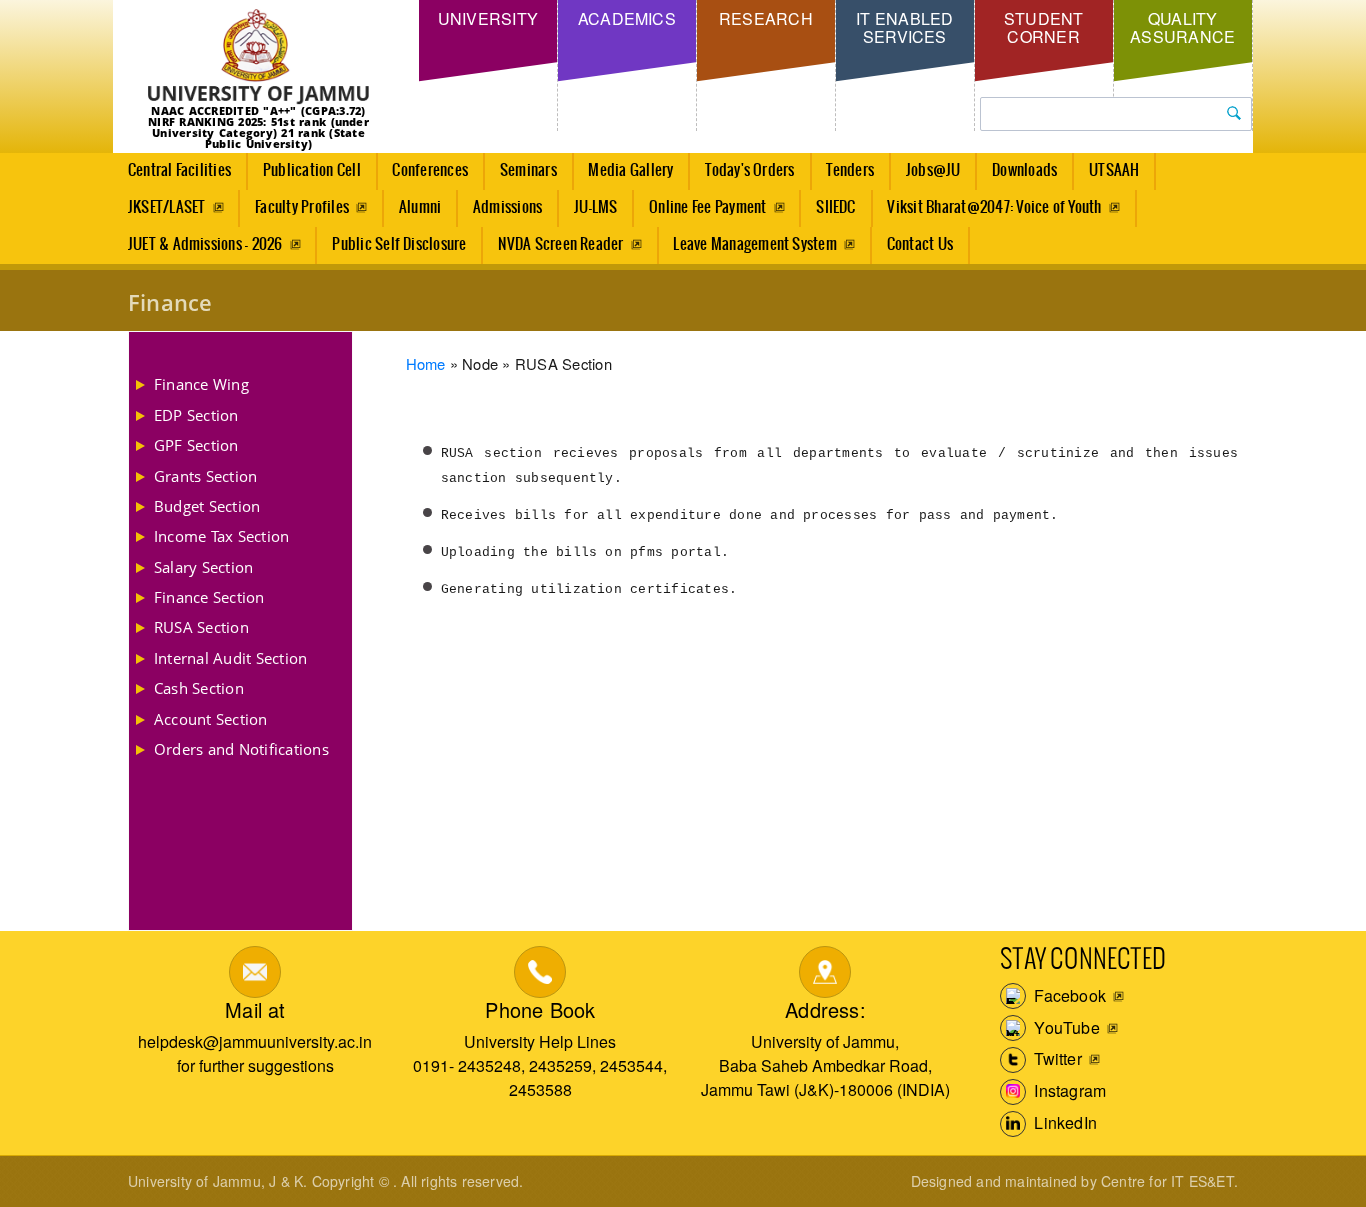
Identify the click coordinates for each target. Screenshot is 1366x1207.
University (488, 18)
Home (426, 363)
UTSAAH (1114, 170)
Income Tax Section (221, 536)
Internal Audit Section (230, 658)
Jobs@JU (933, 170)
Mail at (255, 1009)
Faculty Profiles (302, 207)
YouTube (1065, 1027)
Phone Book (540, 1009)
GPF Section (196, 445)
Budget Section (207, 506)
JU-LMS (595, 207)
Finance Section (209, 597)
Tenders (850, 170)
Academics (627, 18)
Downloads (1024, 170)
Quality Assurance (1182, 27)
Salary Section (203, 567)
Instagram (1068, 1090)
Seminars (528, 170)
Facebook (1068, 995)
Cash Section (199, 688)
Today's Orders (749, 170)
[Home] (258, 57)
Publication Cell (312, 170)
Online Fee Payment (707, 207)
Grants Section (205, 476)
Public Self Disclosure (399, 244)
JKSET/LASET (167, 207)
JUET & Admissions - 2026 (205, 244)
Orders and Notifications (241, 749)
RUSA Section (201, 627)
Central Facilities (179, 170)
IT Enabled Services (904, 27)
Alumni (420, 207)
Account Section (211, 719)
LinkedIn (1063, 1122)
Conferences (430, 170)
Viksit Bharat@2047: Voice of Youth (994, 207)
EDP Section (196, 415)
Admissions (507, 207)
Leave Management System (755, 244)
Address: (825, 1009)
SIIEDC (835, 207)
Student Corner (1044, 27)
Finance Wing (201, 384)
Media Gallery (630, 170)
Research (766, 18)
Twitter (1056, 1058)
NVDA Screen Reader (560, 244)
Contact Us (920, 244)
